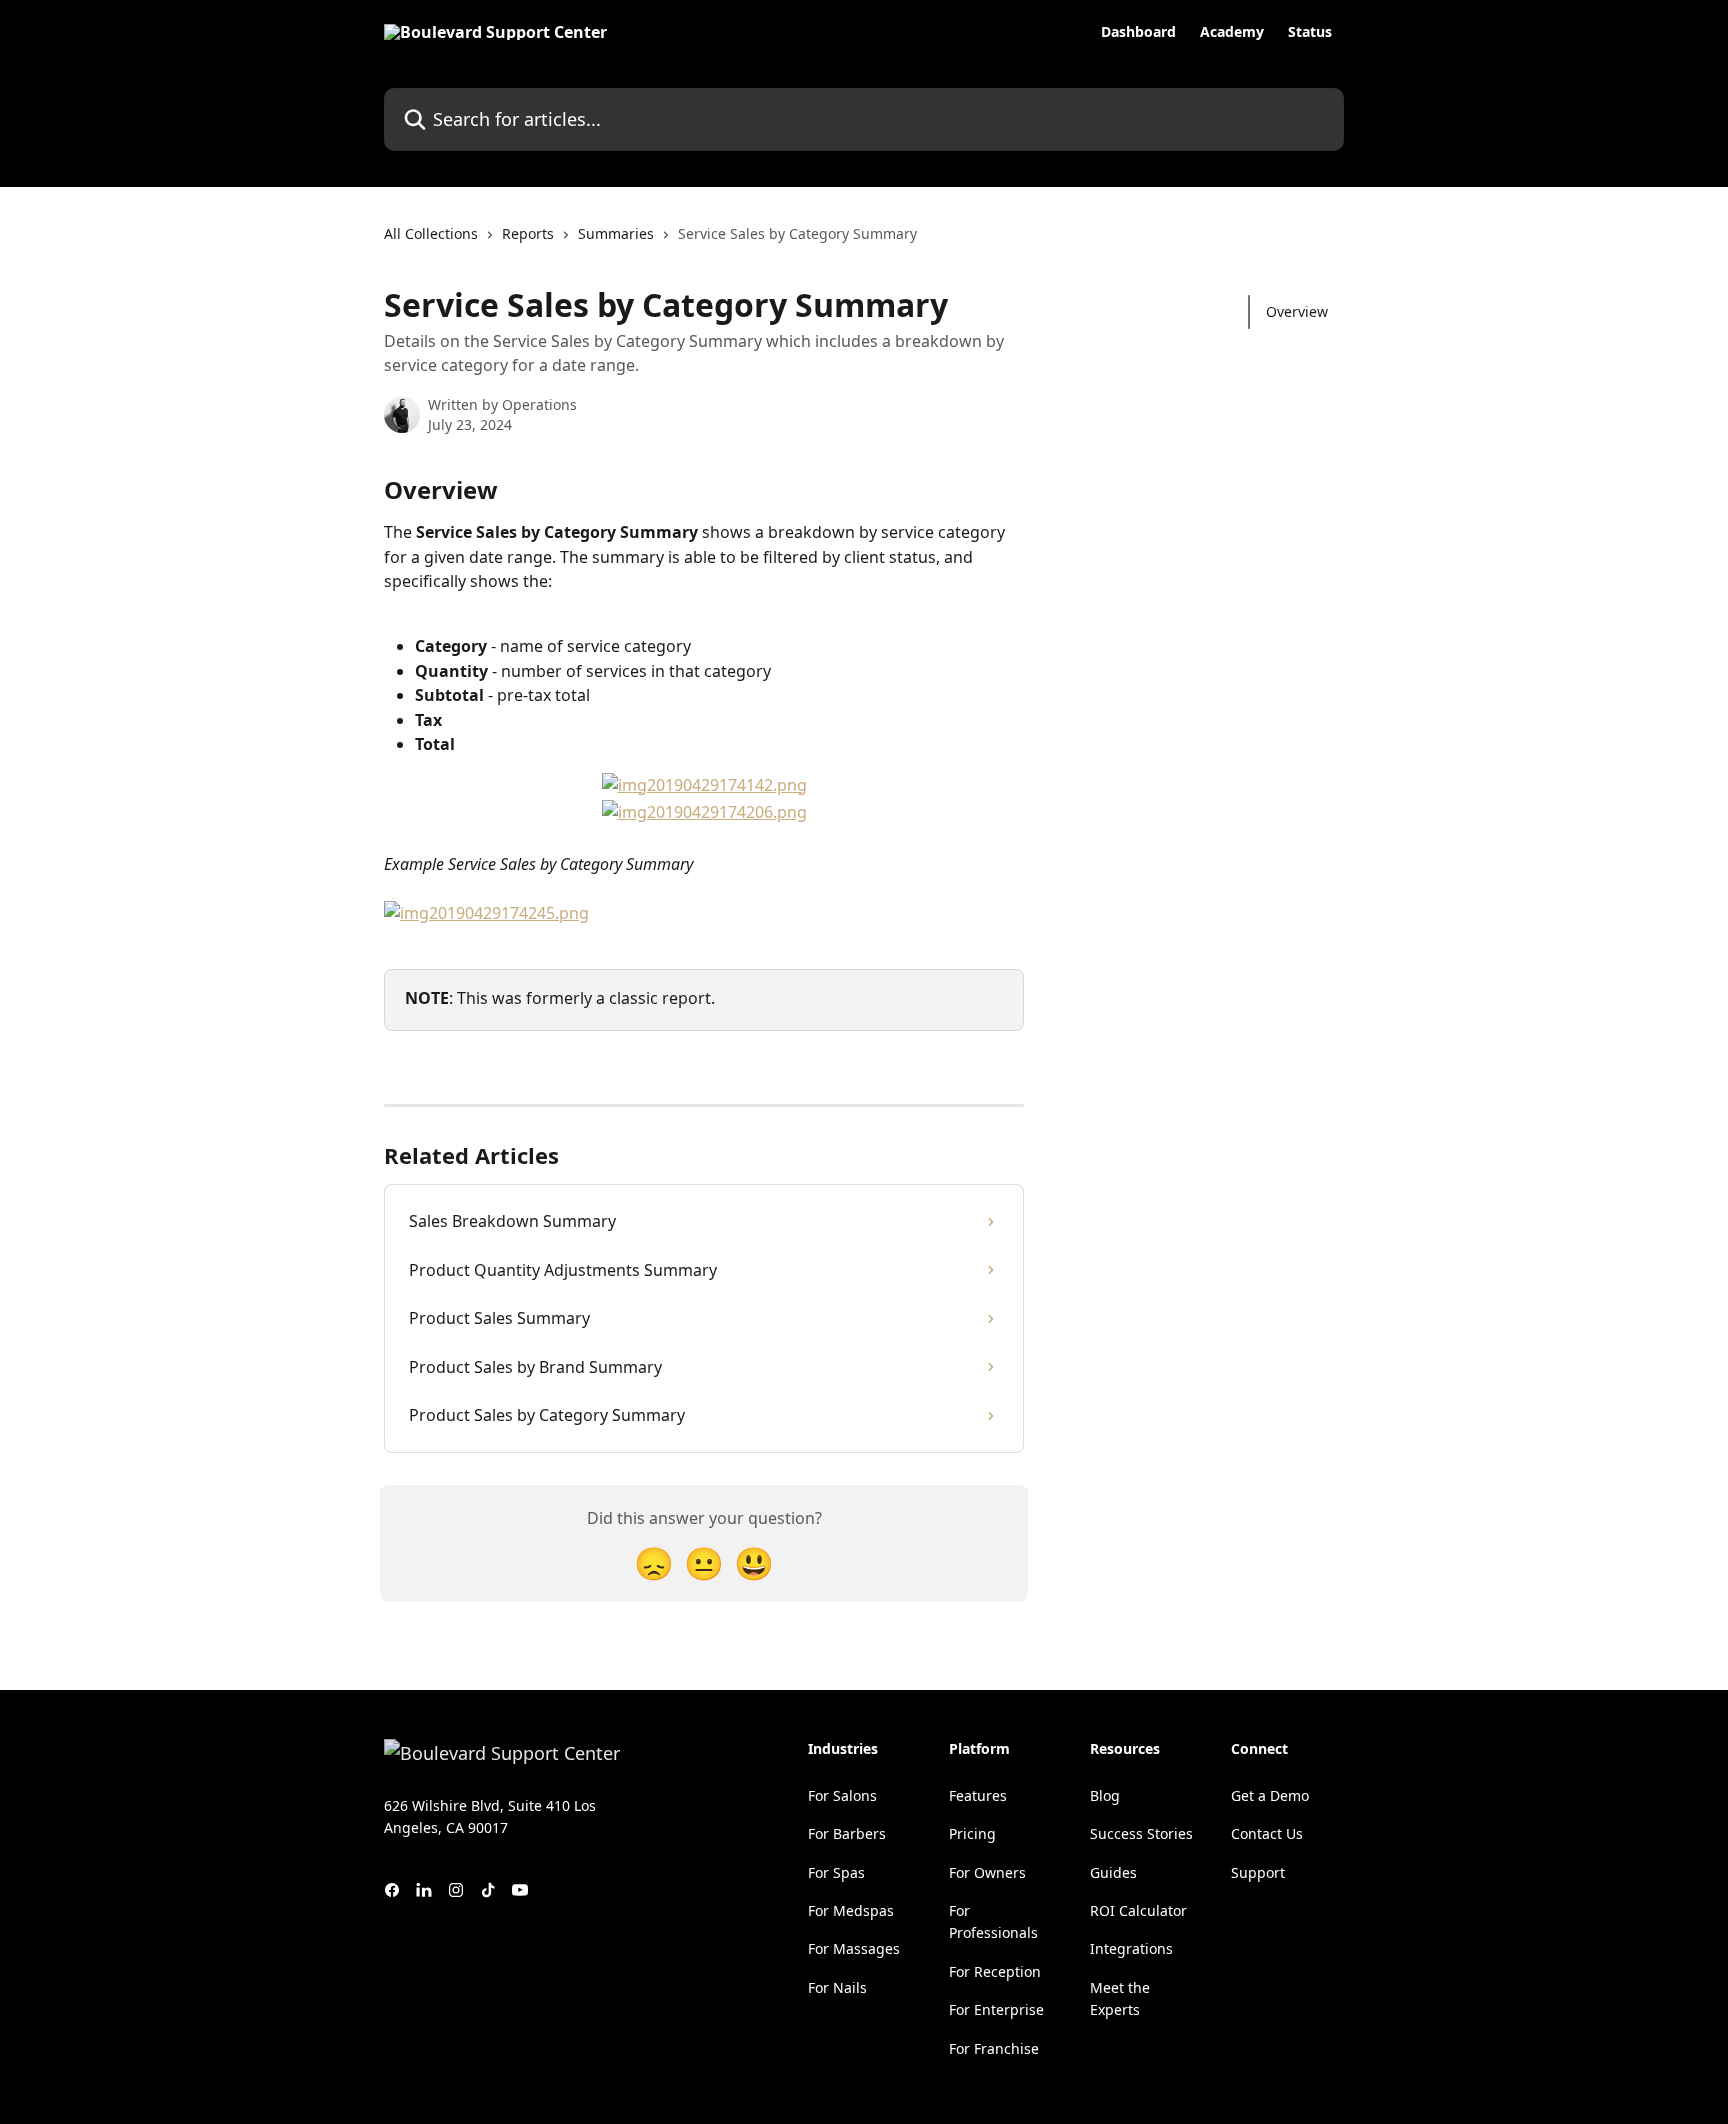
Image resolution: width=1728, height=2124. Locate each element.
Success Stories (1141, 1833)
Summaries (616, 233)
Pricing (972, 1833)
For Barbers (847, 1833)
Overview (1297, 311)
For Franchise (994, 2048)
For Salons (842, 1795)
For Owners (987, 1872)
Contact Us (1267, 1833)
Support (1258, 1872)
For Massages (854, 1948)
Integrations (1131, 1948)
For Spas (836, 1872)
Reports (528, 233)
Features (978, 1795)
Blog (1105, 1795)
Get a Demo (1270, 1795)
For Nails (837, 1987)
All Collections (431, 233)
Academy (1232, 32)
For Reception (995, 1971)
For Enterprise (996, 2009)
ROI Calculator (1138, 1910)
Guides (1113, 1872)
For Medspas (851, 1910)
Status (1310, 32)
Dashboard (1138, 32)
